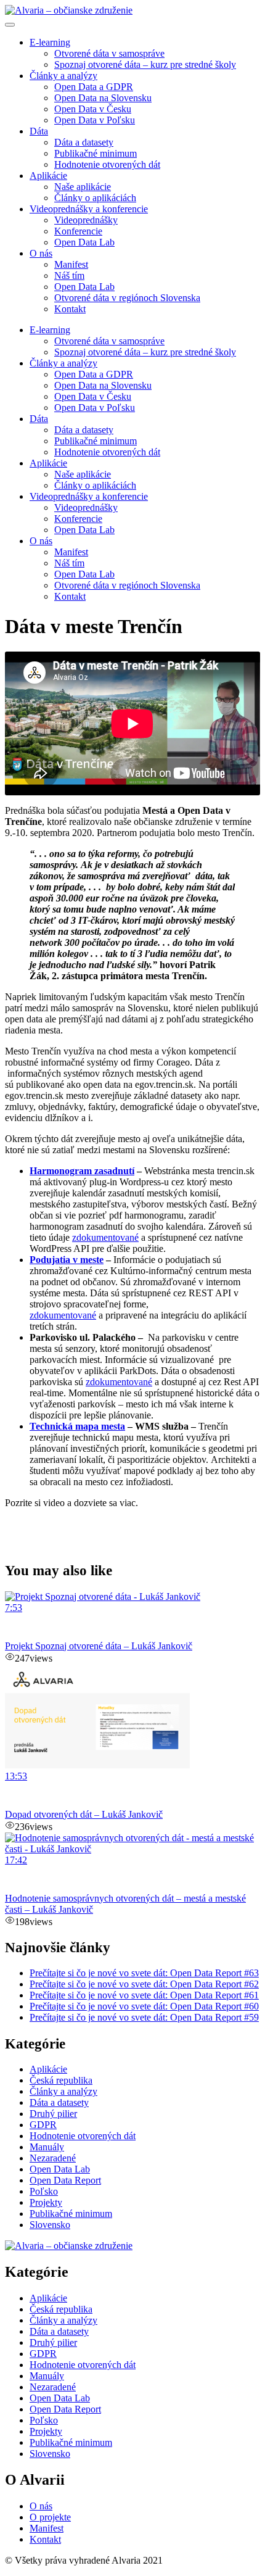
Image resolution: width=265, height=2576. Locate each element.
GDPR (43, 2125)
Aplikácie (48, 176)
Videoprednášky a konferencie (89, 209)
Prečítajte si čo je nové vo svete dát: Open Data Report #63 (144, 1973)
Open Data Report (65, 2180)
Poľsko (44, 2191)
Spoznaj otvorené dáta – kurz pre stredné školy (145, 64)
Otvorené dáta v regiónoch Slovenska (127, 298)
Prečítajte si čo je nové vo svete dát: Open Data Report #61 (144, 1995)
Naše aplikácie (83, 187)
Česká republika (61, 2080)
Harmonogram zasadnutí (82, 1171)
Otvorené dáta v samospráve (109, 53)
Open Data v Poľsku (95, 120)
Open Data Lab (84, 242)
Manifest (71, 264)
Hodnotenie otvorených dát (107, 164)
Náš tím (69, 275)
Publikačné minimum (96, 153)
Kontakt (70, 309)
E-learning (50, 42)
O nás (41, 253)
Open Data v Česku (93, 109)
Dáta (39, 131)
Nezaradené (53, 2158)
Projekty (46, 2202)
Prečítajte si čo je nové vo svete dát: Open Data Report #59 (144, 2017)
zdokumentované (63, 1315)
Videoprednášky (86, 220)
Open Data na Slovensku (103, 98)
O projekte (50, 2517)
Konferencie (78, 231)
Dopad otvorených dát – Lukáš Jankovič (84, 1814)
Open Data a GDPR (94, 87)
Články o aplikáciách (95, 198)
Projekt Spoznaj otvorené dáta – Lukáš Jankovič (99, 1646)
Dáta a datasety (84, 142)
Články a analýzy (63, 76)
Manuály (47, 2147)
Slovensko (50, 2225)
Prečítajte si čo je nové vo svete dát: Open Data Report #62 (144, 1984)
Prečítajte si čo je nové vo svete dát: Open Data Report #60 (144, 2006)
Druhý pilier (53, 2114)
